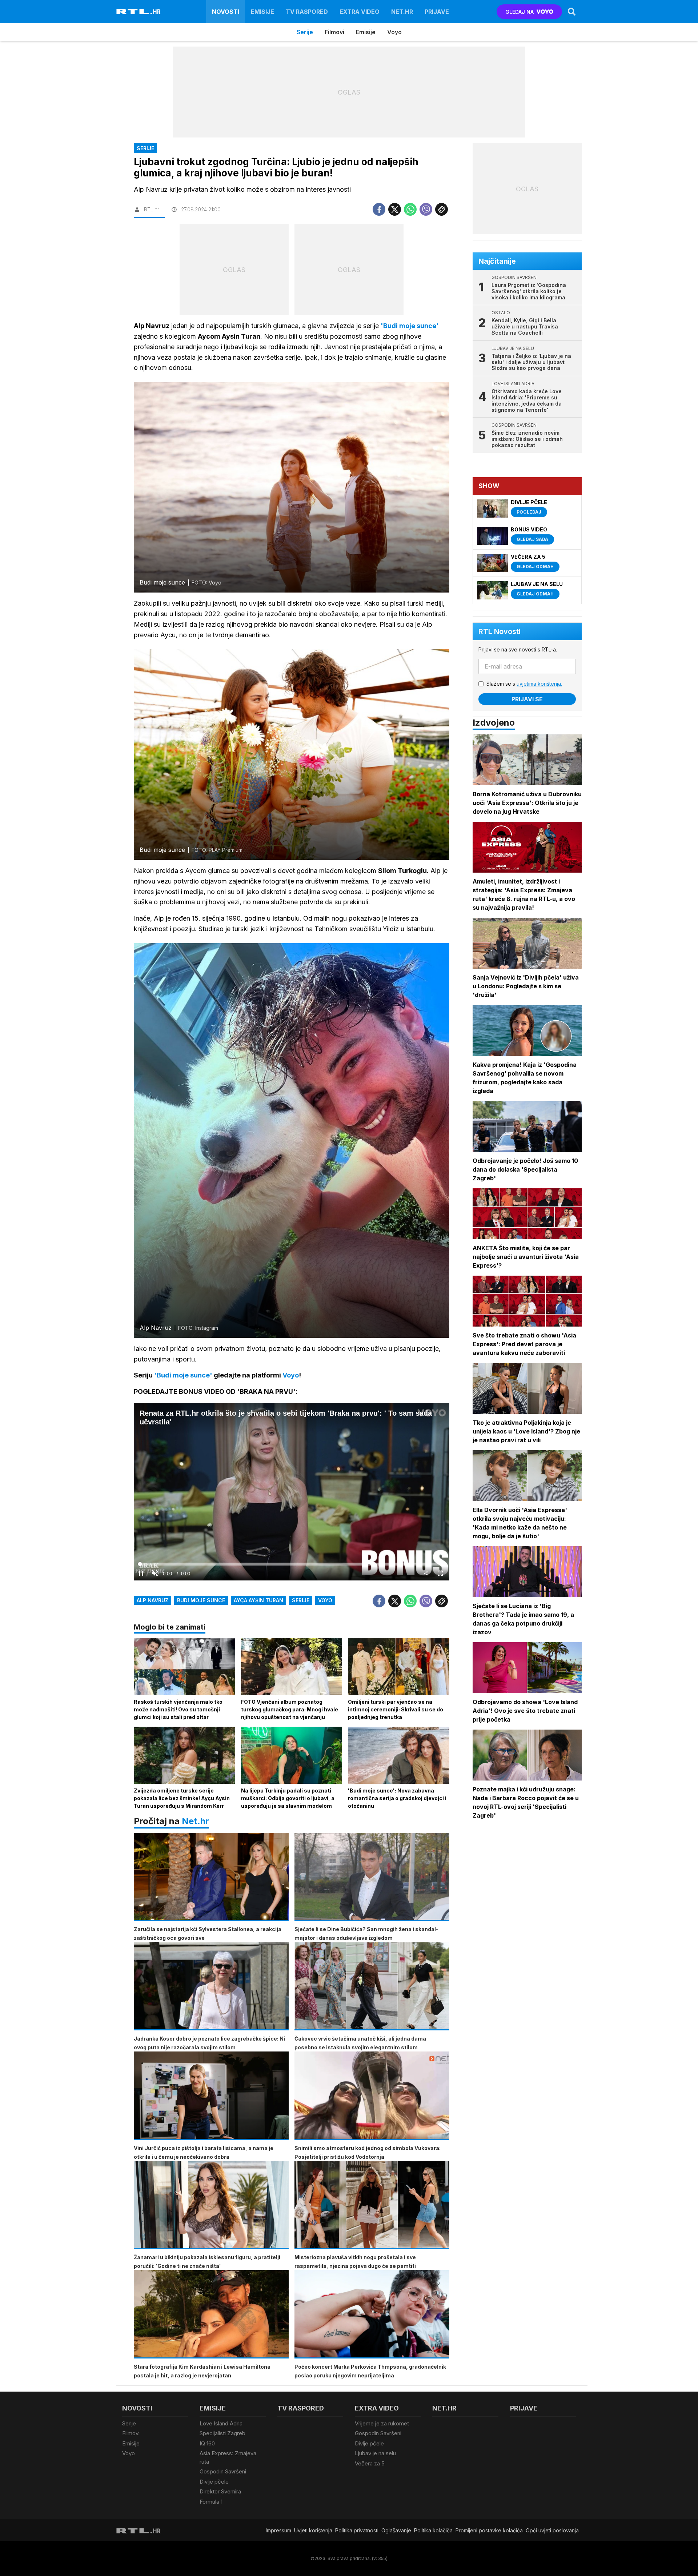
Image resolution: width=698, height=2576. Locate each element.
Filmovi (334, 32)
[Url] (442, 209)
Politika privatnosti (357, 2530)
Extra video (360, 12)
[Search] (572, 12)
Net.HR (402, 12)
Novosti (226, 12)
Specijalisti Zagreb (222, 2433)
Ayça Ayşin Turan (258, 1600)
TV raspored (307, 12)
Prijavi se (527, 699)
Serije (305, 32)
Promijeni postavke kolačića (489, 2530)
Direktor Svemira (220, 2491)
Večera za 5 (370, 2463)
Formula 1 (211, 2502)
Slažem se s (524, 684)
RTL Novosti (500, 631)
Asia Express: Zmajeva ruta (228, 2457)
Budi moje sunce (201, 1600)
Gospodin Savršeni (223, 2471)
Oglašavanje (396, 2530)
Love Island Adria (221, 2423)
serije (301, 1600)
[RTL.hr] (139, 12)
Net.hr (195, 1821)
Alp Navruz (153, 1600)
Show (489, 486)
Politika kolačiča (433, 2530)
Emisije (262, 12)
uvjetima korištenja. (539, 684)
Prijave (437, 12)
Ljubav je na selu (375, 2453)
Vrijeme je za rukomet (382, 2423)
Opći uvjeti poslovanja (552, 2530)
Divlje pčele (214, 2482)
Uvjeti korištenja (313, 2530)
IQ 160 (207, 2443)
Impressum (278, 2530)
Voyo (394, 32)
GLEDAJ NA (520, 12)
